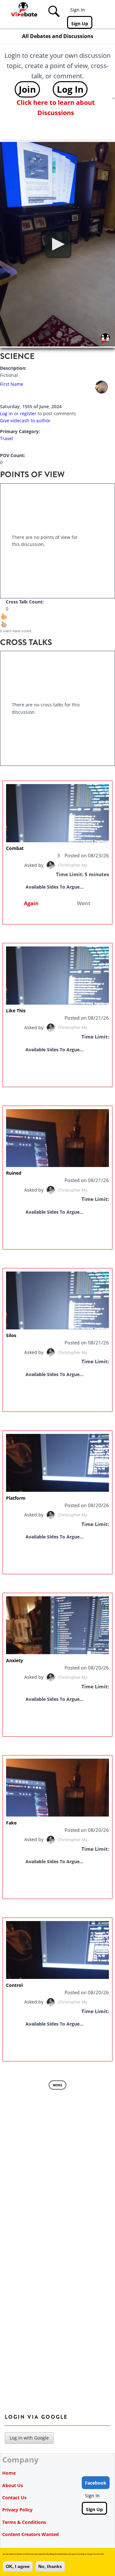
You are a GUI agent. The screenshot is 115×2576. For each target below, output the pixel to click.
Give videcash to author (25, 420)
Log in (6, 413)
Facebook (96, 2483)
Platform (16, 1498)
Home (9, 2473)
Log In (70, 89)
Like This (16, 1011)
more (57, 2085)
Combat (15, 848)
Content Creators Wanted (31, 2534)
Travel (7, 438)
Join (27, 89)
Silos (11, 1335)
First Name (12, 384)
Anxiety (15, 1660)
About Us (13, 2485)
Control (14, 1985)
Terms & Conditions (24, 2522)
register (28, 413)
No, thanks (50, 2566)
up (8, 620)
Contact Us (14, 2498)
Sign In (78, 10)
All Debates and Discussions (58, 36)
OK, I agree (18, 2566)
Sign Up (80, 23)
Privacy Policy (17, 2510)
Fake (11, 1823)
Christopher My (73, 865)
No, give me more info (96, 2554)
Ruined (14, 1173)
